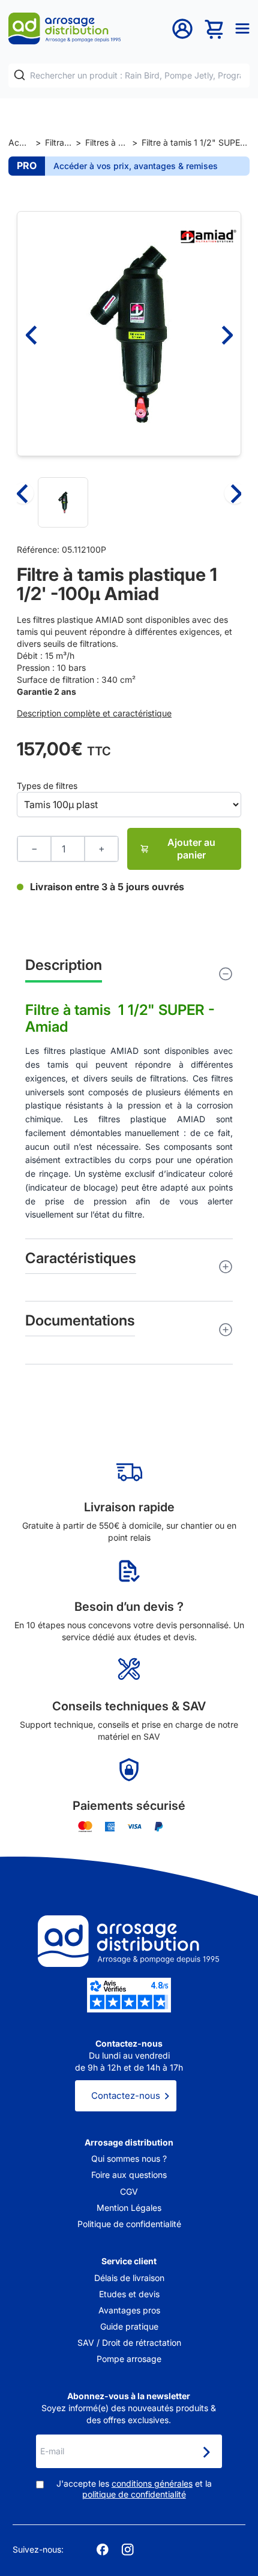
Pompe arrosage (129, 2359)
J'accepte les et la (134, 2489)
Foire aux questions (129, 2175)
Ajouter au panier (191, 849)
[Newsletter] (206, 2453)
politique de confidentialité (134, 2494)
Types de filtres (47, 786)
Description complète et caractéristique (94, 713)
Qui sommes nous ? (129, 2158)
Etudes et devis (129, 2294)
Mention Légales (129, 2208)
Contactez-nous (126, 2096)
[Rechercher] (19, 75)
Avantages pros (129, 2310)
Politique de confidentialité (129, 2224)
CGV (129, 2191)
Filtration (58, 142)
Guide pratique (129, 2326)
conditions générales (152, 2483)
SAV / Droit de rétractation (129, 2342)
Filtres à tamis (106, 142)
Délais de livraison (129, 2278)
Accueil (20, 142)
